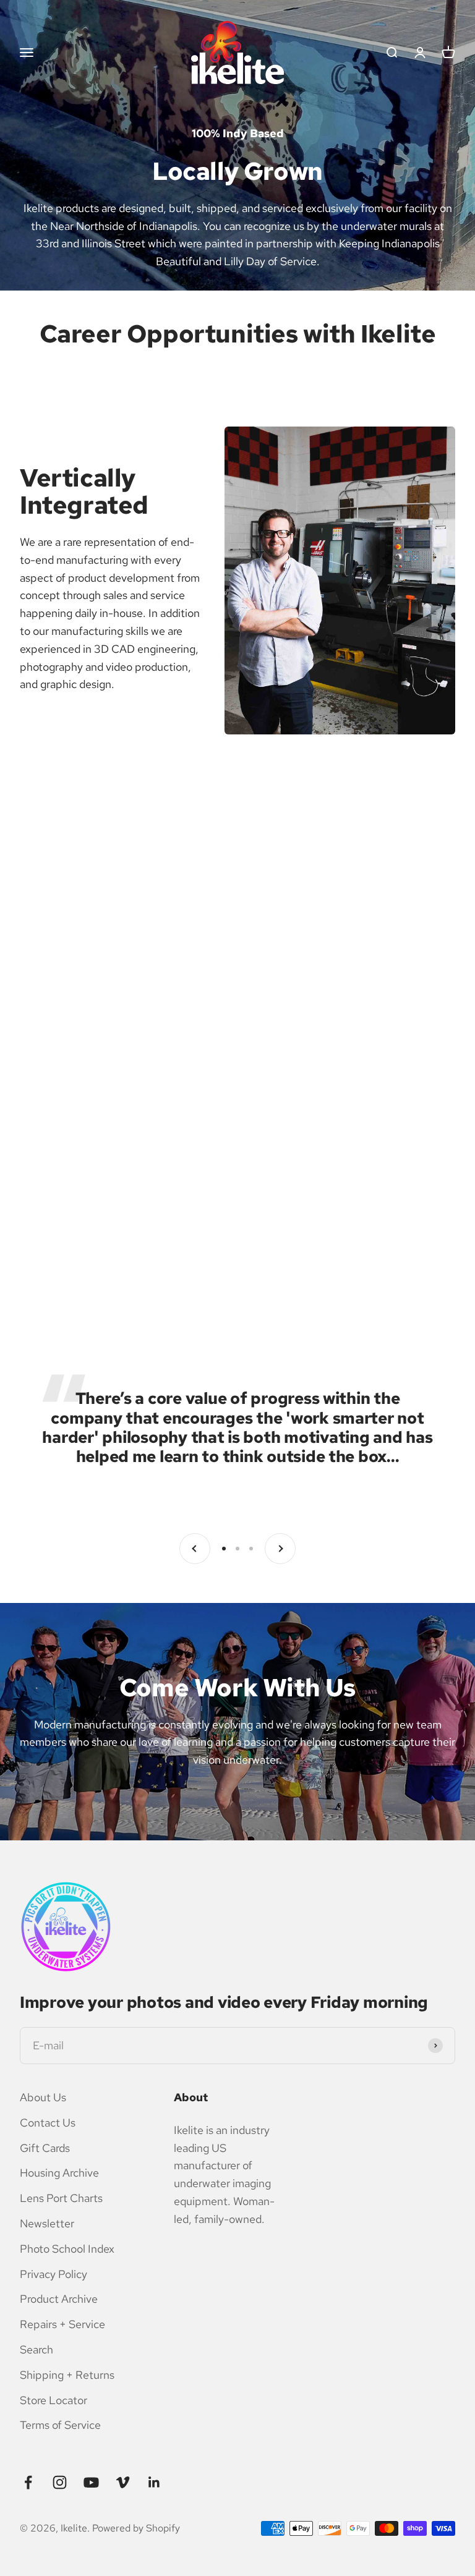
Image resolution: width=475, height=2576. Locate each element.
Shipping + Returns (67, 2375)
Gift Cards (45, 2148)
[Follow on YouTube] (91, 2482)
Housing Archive (59, 2173)
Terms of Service (60, 2425)
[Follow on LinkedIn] (154, 2482)
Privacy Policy (53, 2274)
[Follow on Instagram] (60, 2482)
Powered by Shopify (136, 2528)
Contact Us (48, 2123)
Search (36, 2349)
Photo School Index (67, 2249)
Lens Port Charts (61, 2198)
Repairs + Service (62, 2324)
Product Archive (59, 2299)
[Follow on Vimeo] (123, 2482)
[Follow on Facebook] (28, 2482)
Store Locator (53, 2400)
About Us (43, 2097)
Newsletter (47, 2223)
